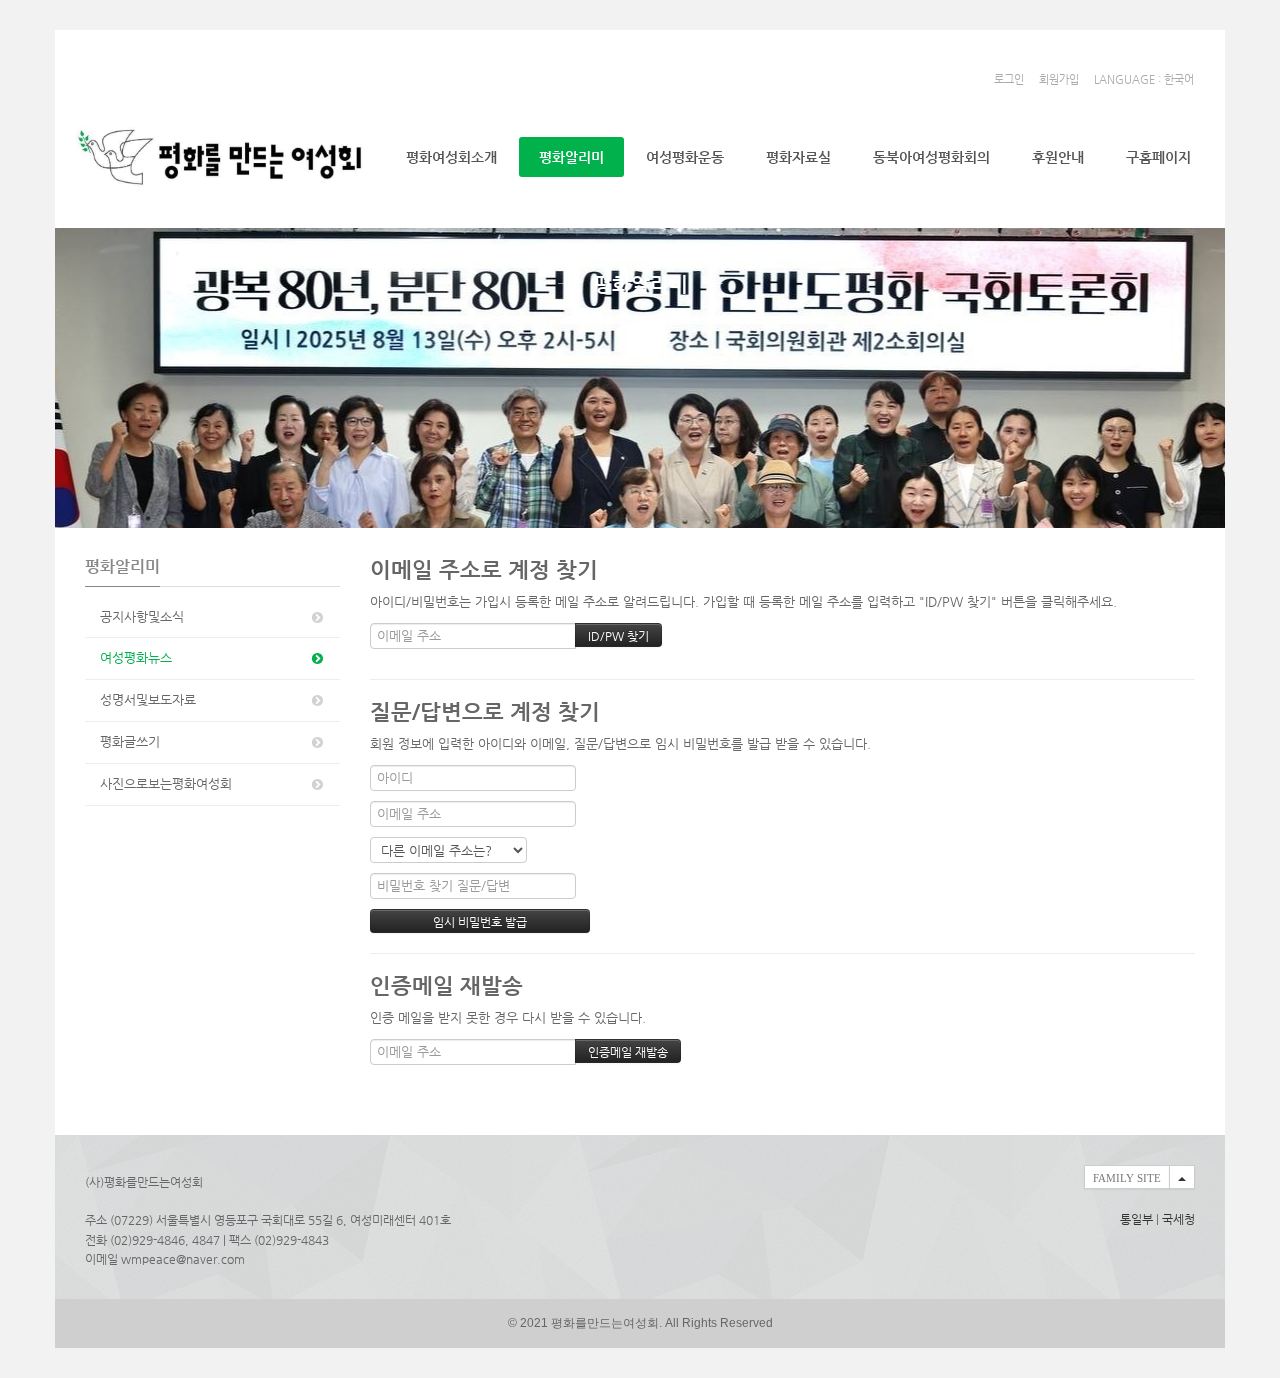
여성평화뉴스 (136, 657)
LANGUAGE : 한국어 (1144, 79)
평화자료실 (798, 157)
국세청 (1178, 1219)
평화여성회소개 (451, 157)
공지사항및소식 (142, 616)
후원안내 (1058, 157)
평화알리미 (571, 157)
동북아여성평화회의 (931, 157)
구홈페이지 (1158, 157)
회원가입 (1059, 79)
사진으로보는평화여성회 (166, 783)
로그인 (1009, 79)
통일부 (1136, 1219)
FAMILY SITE (1127, 1178)
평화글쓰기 (130, 741)
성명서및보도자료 (148, 699)
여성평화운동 (685, 157)
